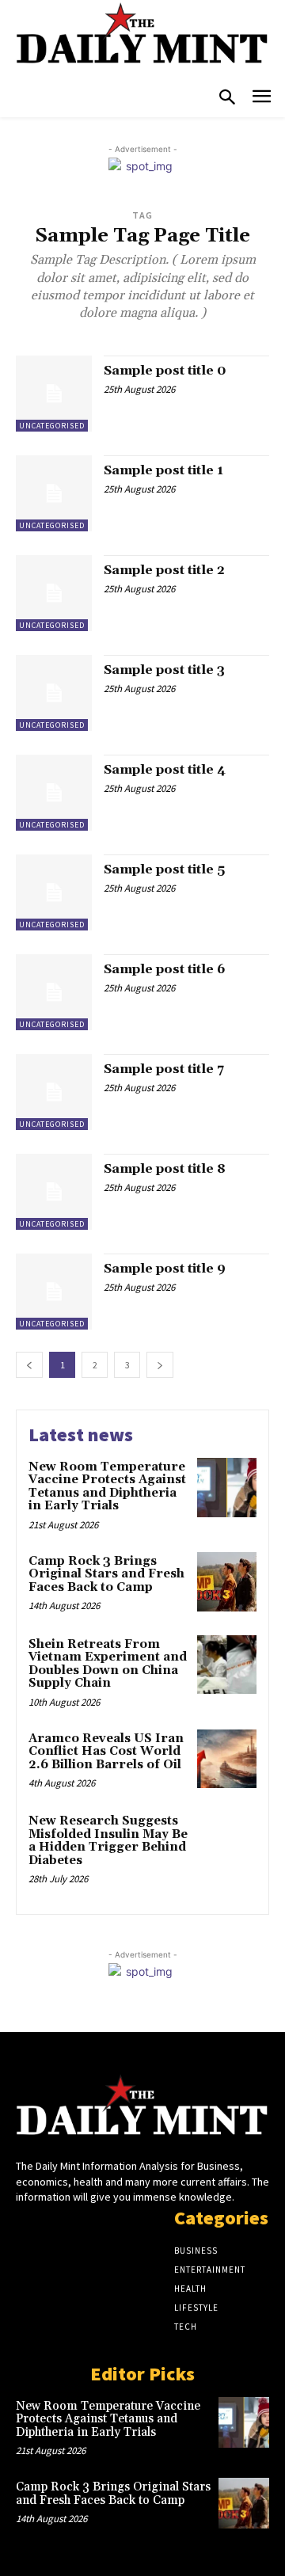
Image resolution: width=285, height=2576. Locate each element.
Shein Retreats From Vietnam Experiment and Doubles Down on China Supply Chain (108, 1664)
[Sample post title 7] (54, 1092)
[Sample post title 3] (54, 693)
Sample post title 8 (165, 1169)
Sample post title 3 (164, 670)
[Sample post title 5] (54, 892)
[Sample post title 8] (54, 1192)
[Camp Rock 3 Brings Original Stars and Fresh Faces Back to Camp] (227, 1582)
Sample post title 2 (164, 570)
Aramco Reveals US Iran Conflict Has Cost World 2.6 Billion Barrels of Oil (106, 1752)
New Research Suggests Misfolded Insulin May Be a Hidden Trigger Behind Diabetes (108, 1841)
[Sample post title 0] (54, 394)
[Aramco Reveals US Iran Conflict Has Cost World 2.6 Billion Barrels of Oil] (227, 1759)
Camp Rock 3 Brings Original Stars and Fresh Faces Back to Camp (106, 1574)
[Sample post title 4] (54, 793)
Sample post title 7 (164, 1069)
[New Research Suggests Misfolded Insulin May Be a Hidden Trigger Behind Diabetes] (227, 1842)
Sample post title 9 (165, 1269)
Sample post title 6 (165, 969)
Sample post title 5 (164, 869)
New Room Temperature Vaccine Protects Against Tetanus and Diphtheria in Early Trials (107, 1487)
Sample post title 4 (165, 770)
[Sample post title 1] (54, 493)
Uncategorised (52, 426)
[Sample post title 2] (54, 593)
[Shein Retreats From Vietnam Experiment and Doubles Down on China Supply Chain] (227, 1665)
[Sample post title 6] (54, 992)
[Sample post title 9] (54, 1292)
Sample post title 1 (163, 470)
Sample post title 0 (165, 371)
